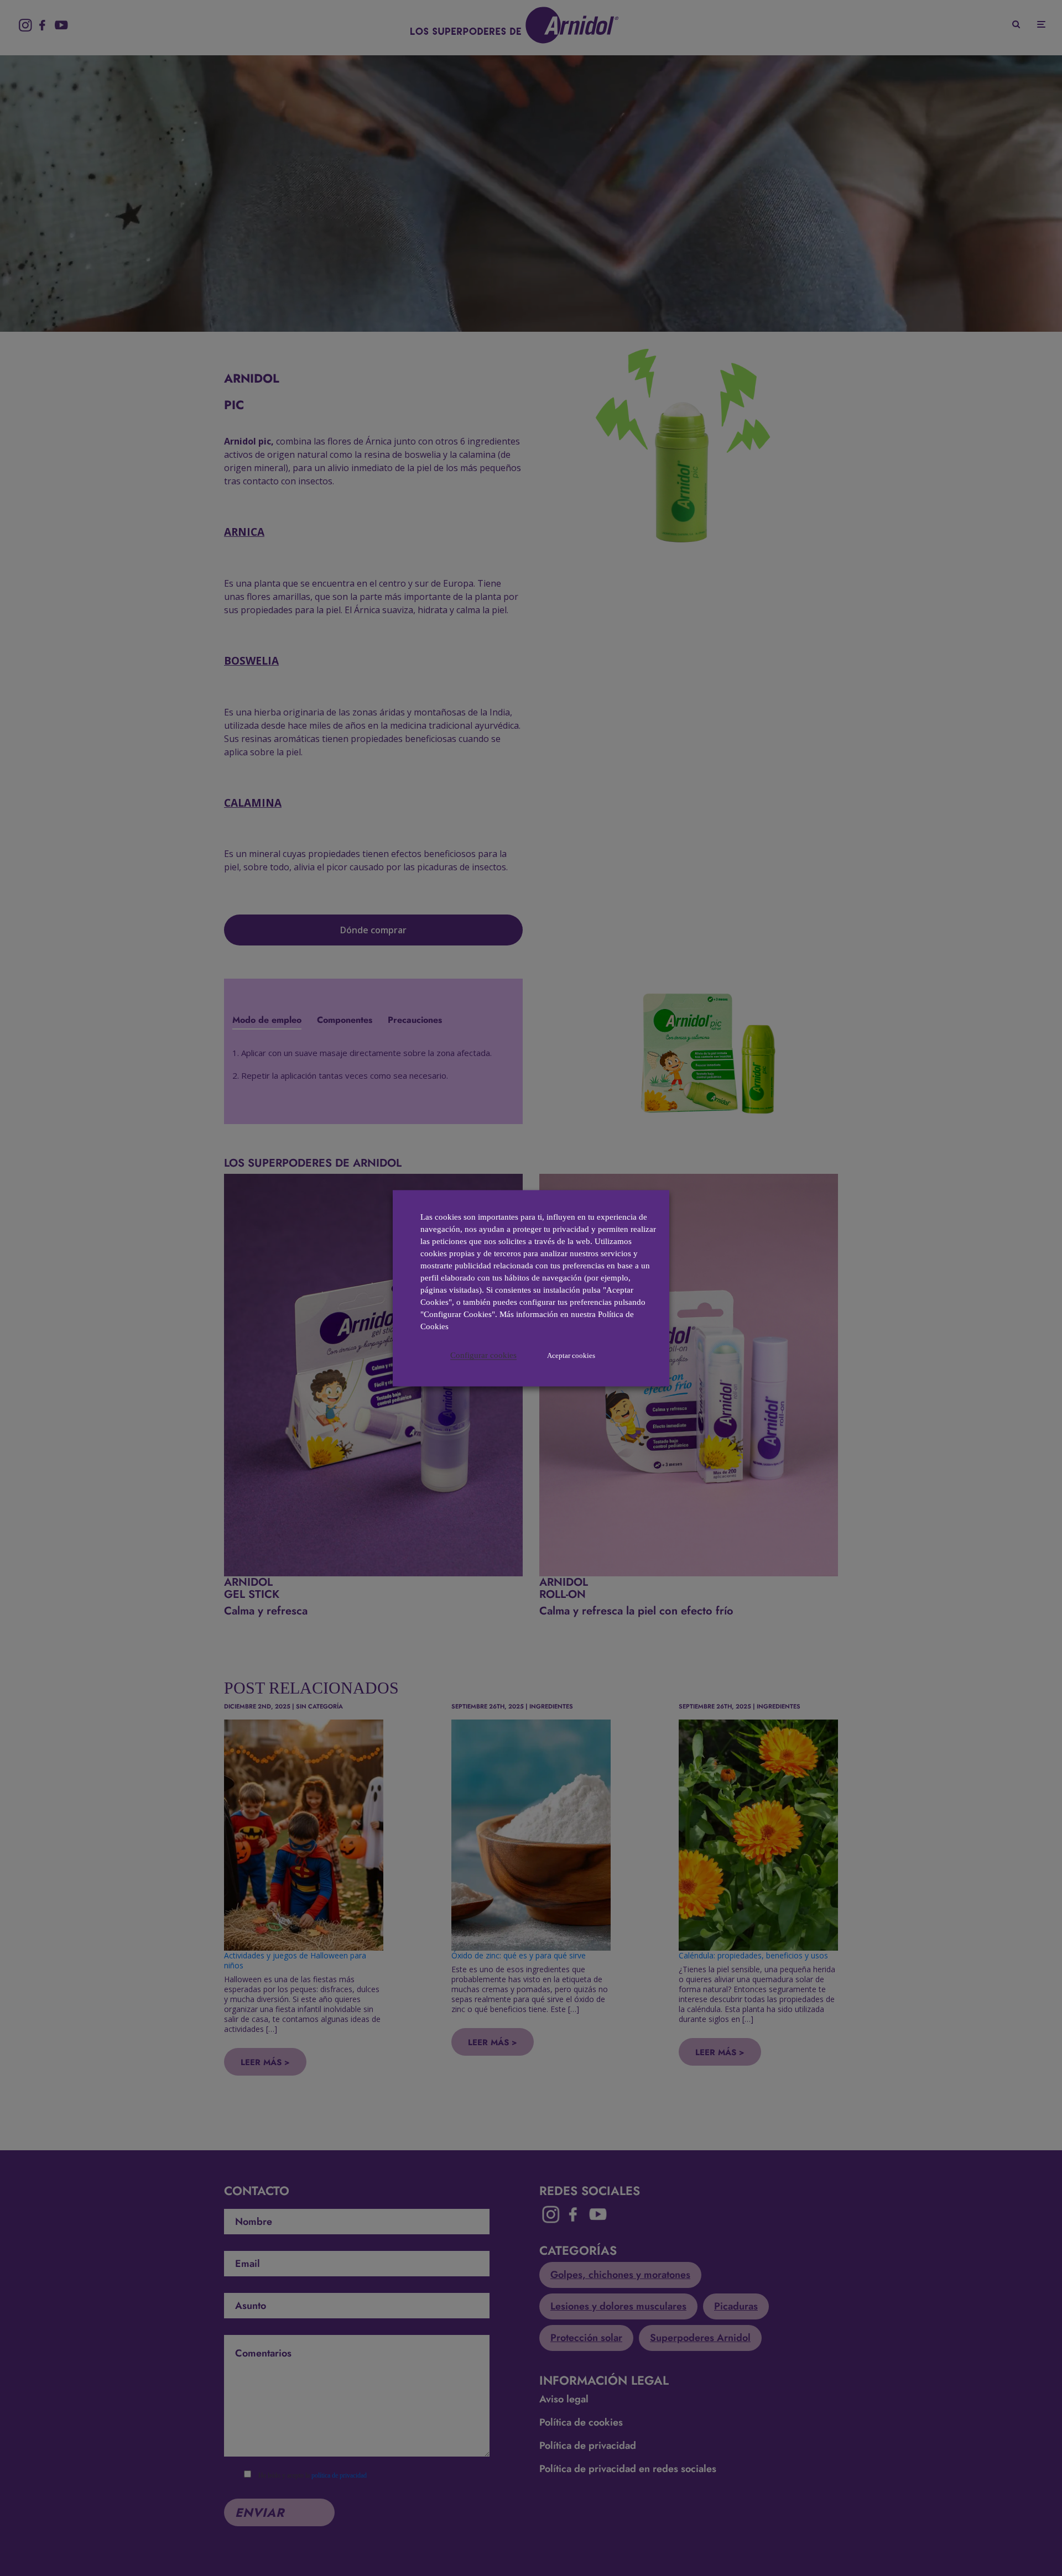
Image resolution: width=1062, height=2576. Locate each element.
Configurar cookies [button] (483, 1355)
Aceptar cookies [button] (571, 1355)
